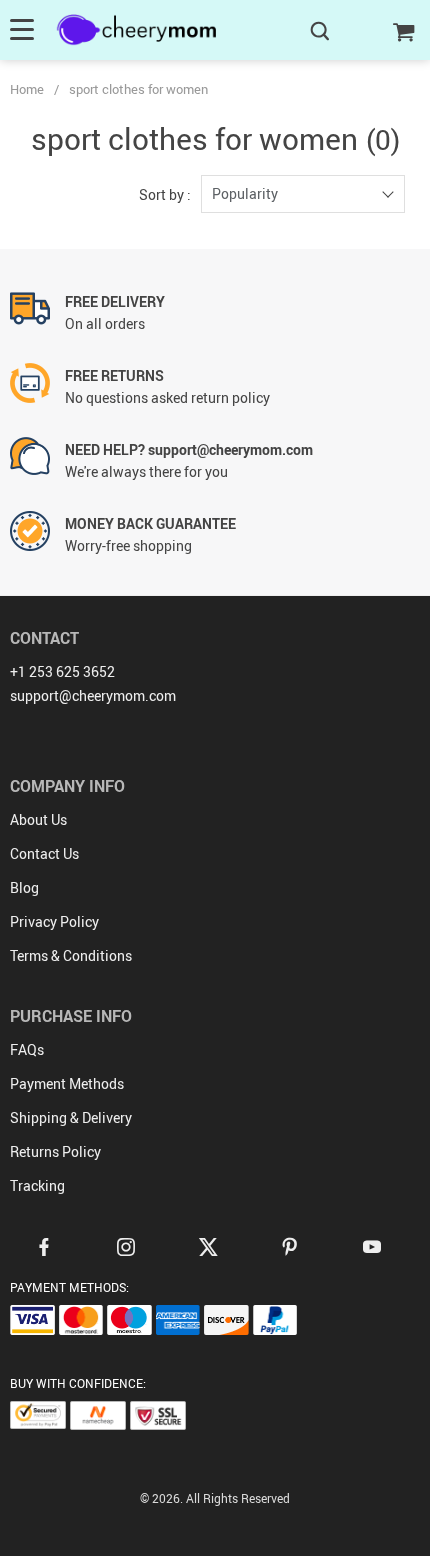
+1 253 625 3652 (62, 671)
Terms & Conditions (71, 955)
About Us (38, 819)
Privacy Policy (54, 921)
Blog (24, 887)
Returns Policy (55, 1151)
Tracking (37, 1185)
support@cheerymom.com (93, 695)
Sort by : (165, 194)
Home (27, 89)
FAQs (27, 1049)
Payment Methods (67, 1083)
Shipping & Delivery (71, 1117)
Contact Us (44, 853)
